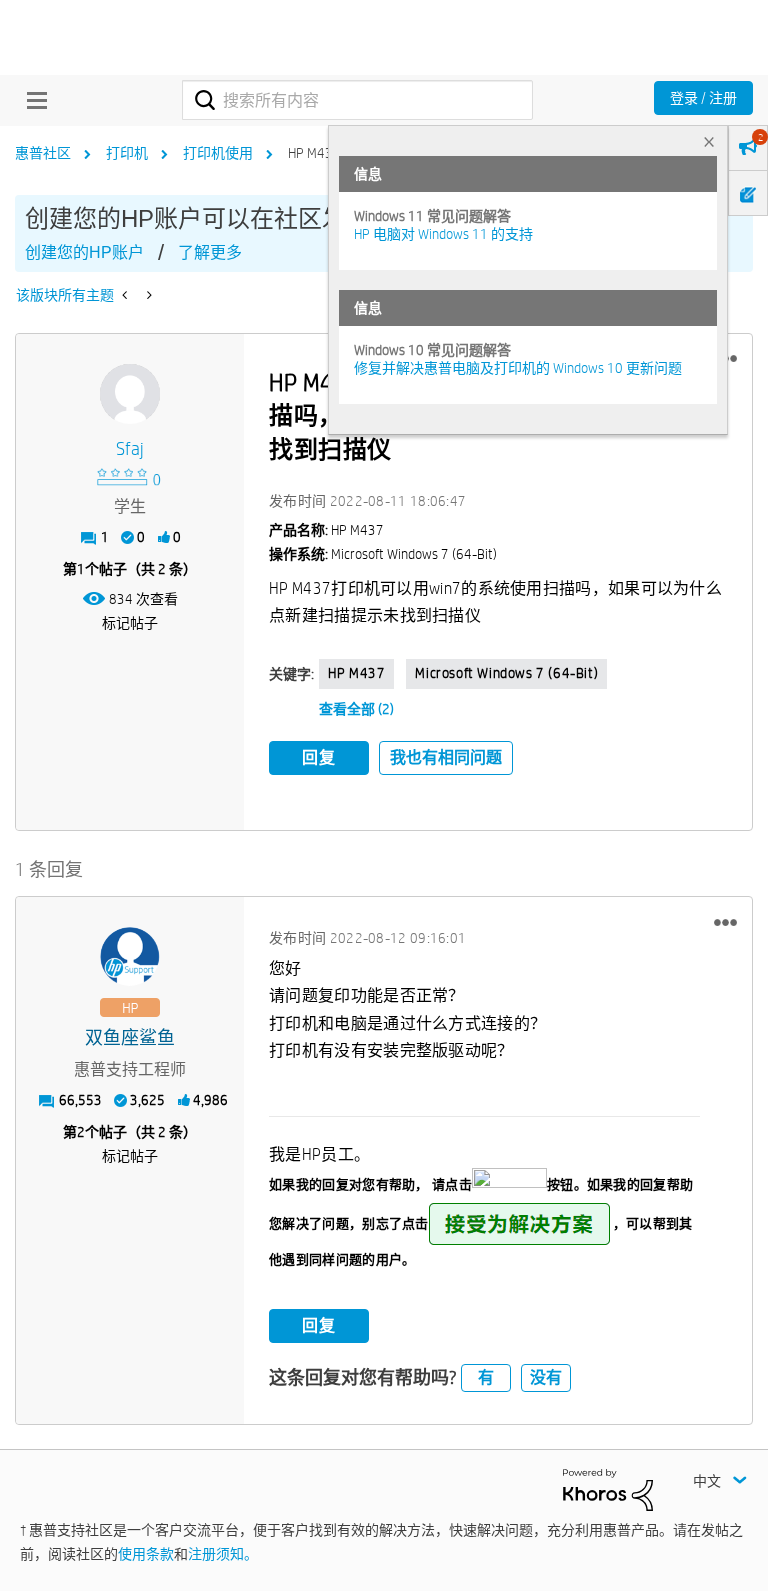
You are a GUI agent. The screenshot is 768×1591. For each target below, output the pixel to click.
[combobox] (357, 100)
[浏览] (32, 100)
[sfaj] (130, 394)
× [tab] (709, 141)
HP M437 (356, 673)
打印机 (127, 153)
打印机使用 (218, 153)
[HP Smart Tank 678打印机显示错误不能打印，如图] (147, 295)
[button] (725, 922)
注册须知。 (223, 1554)
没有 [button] (546, 1377)
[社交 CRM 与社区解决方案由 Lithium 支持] (608, 1489)
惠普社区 (43, 153)
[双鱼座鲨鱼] (130, 957)
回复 (319, 757)
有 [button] (486, 1377)
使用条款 (146, 1554)
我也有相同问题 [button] (446, 757)
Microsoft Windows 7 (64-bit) (506, 673)
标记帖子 (130, 623)
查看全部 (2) (356, 709)
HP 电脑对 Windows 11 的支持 (443, 234)
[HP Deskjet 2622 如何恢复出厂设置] (126, 295)
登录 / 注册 (703, 98)
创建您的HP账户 (84, 252)
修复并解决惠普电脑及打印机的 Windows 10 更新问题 (518, 368)
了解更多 (210, 252)
